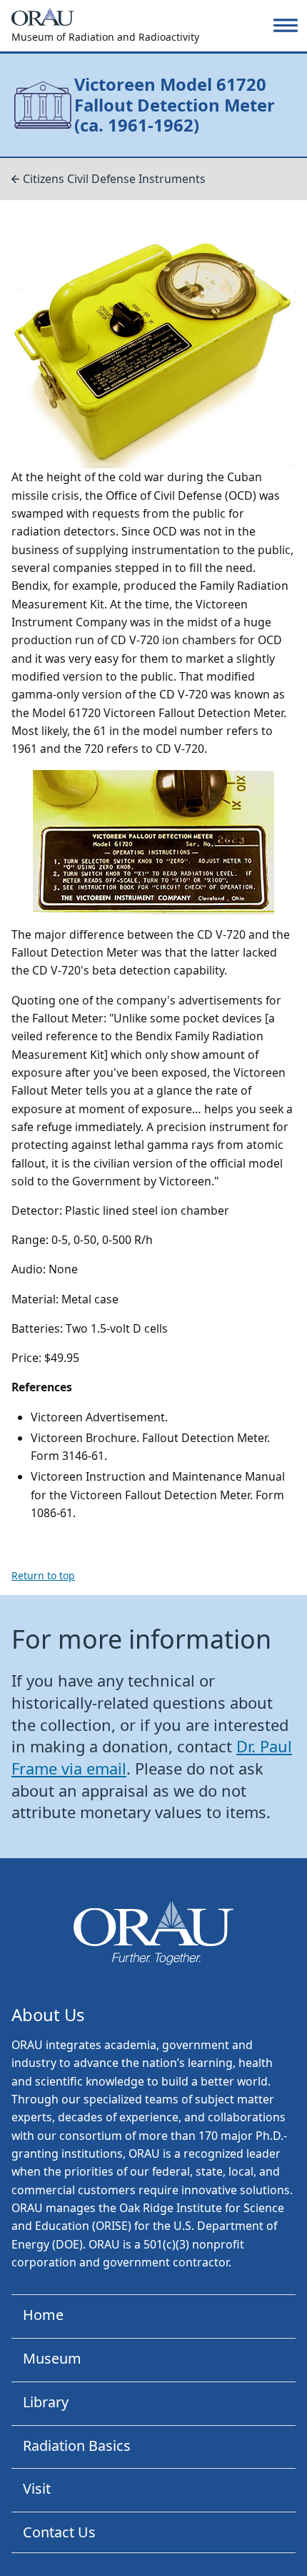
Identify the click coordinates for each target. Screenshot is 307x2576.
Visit (37, 2488)
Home (43, 2315)
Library (46, 2402)
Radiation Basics (77, 2446)
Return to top (43, 1575)
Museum (52, 2358)
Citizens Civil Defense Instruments (114, 179)
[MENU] (286, 25)
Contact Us (59, 2532)
